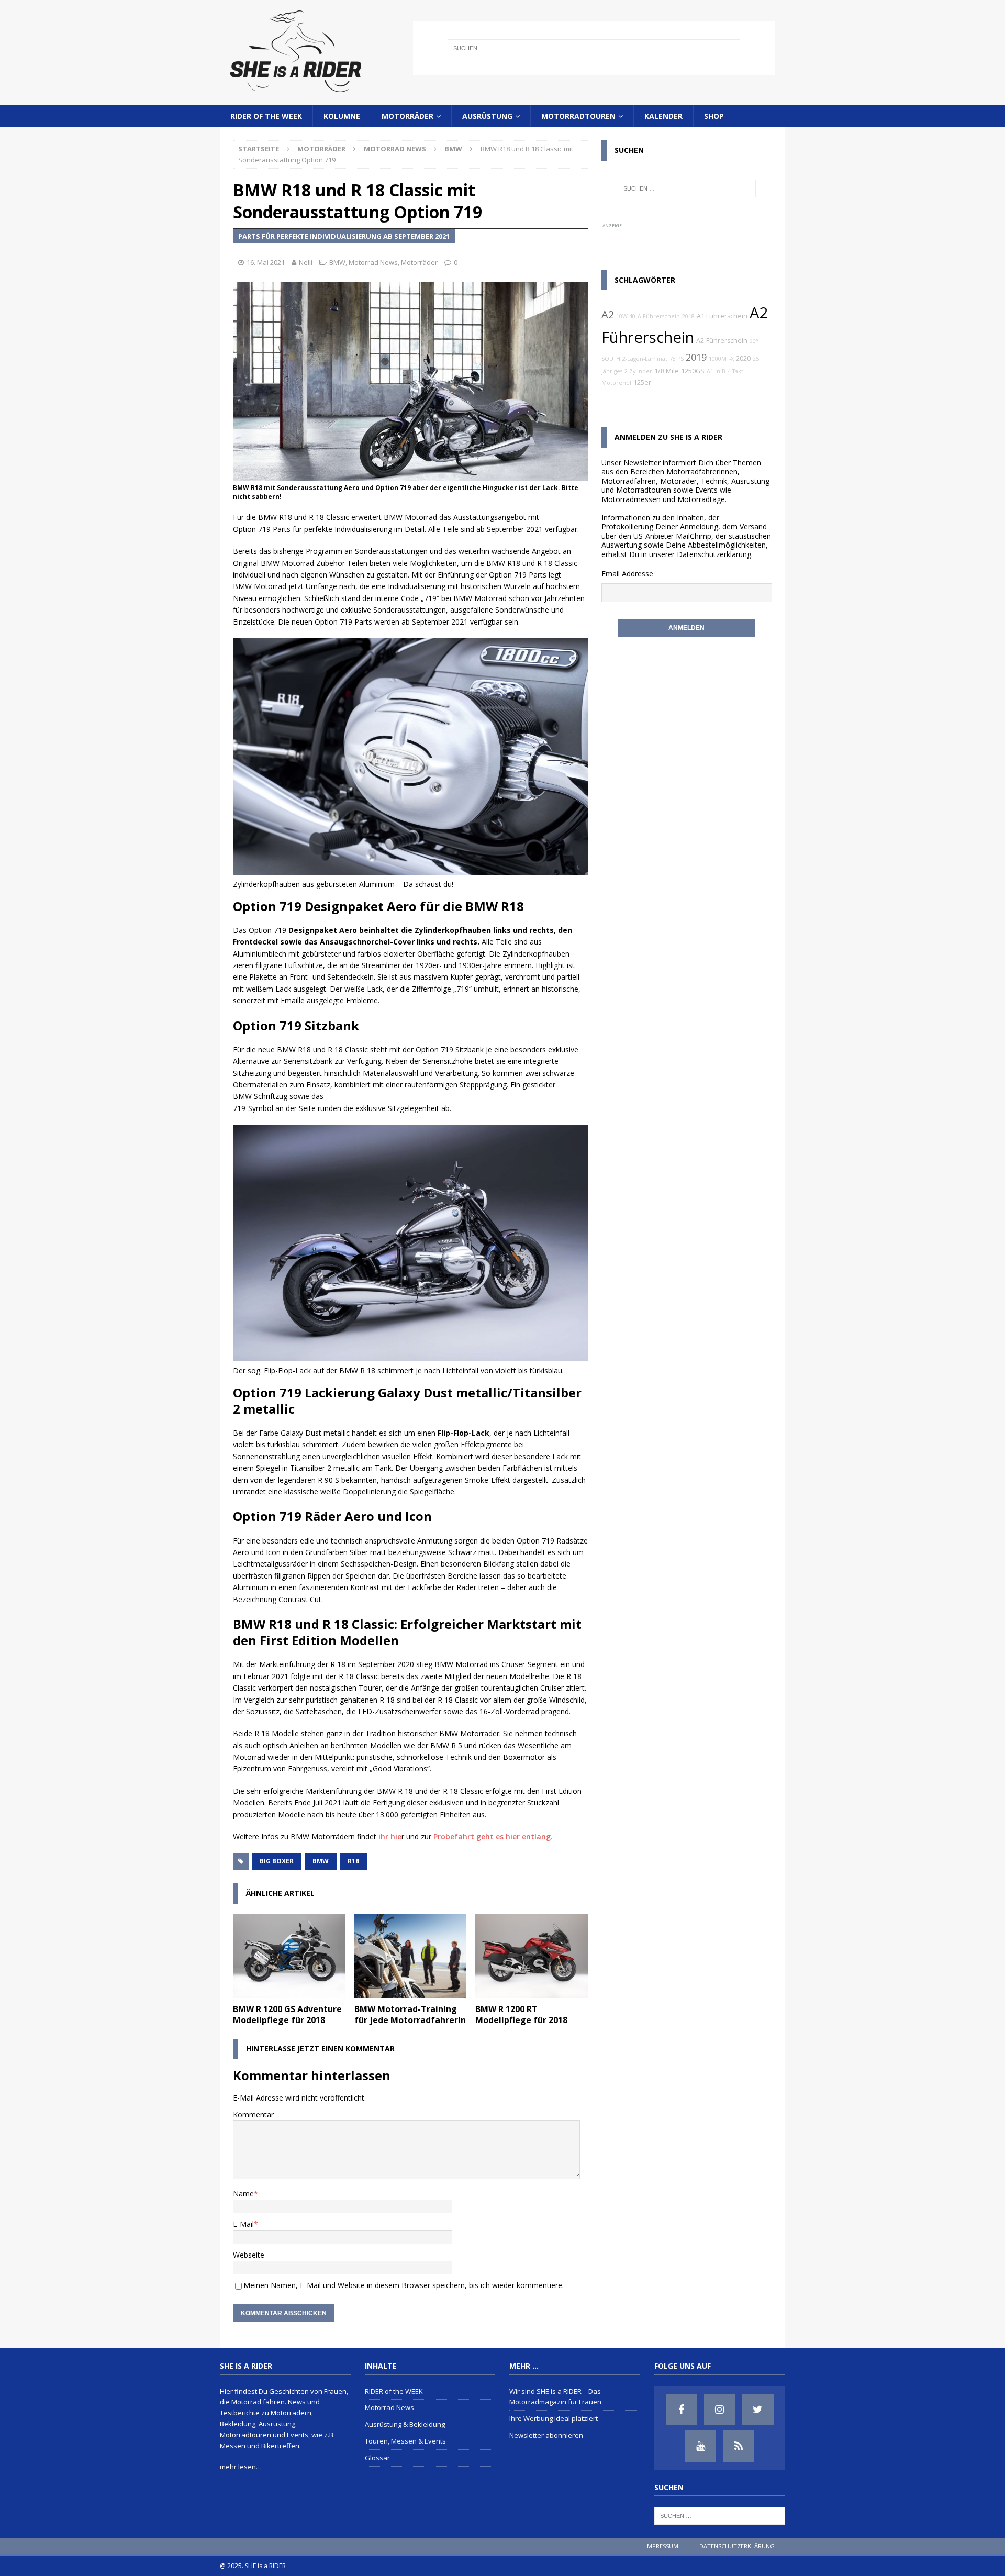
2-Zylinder (638, 371)
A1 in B (716, 371)
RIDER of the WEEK (266, 116)
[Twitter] (758, 2410)
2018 (688, 316)
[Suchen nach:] (594, 48)
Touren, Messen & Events (405, 2441)
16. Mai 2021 (266, 262)
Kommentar (253, 2114)
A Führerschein (659, 316)
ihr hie (390, 1836)
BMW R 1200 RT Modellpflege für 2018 (521, 2014)
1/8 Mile (667, 371)
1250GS (693, 371)
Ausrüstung (487, 116)
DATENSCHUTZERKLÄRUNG (737, 2546)
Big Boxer (277, 1861)
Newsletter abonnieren (546, 2435)
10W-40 (626, 316)
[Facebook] (682, 2410)
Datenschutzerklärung (714, 554)
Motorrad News (395, 149)
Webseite (249, 2255)
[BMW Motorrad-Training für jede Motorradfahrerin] (411, 1956)
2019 (696, 357)
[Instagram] (720, 2410)
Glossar (377, 2458)
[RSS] (739, 2446)
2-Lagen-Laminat (645, 359)
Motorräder (407, 116)
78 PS (677, 359)
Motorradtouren (578, 116)
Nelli (306, 262)
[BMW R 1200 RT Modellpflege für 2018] (532, 1956)
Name (243, 2194)
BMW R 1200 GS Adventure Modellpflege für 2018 (287, 2014)
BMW (337, 262)
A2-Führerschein (722, 341)
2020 (743, 358)
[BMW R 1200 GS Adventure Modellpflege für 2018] (289, 1956)
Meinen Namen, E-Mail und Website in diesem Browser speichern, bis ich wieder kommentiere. (404, 2285)
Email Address (625, 574)
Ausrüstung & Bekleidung (405, 2424)
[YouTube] (700, 2446)
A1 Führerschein (722, 316)
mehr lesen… (241, 2467)
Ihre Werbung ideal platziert (554, 2418)
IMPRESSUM (662, 2546)
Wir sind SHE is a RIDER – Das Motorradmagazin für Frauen (555, 2397)
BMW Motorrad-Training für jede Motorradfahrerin (410, 2014)
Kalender (663, 116)
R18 (353, 1861)
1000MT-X (721, 359)
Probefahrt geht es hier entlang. (493, 1836)
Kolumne (342, 116)
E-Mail (243, 2224)
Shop (714, 116)
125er (642, 382)
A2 (608, 314)
